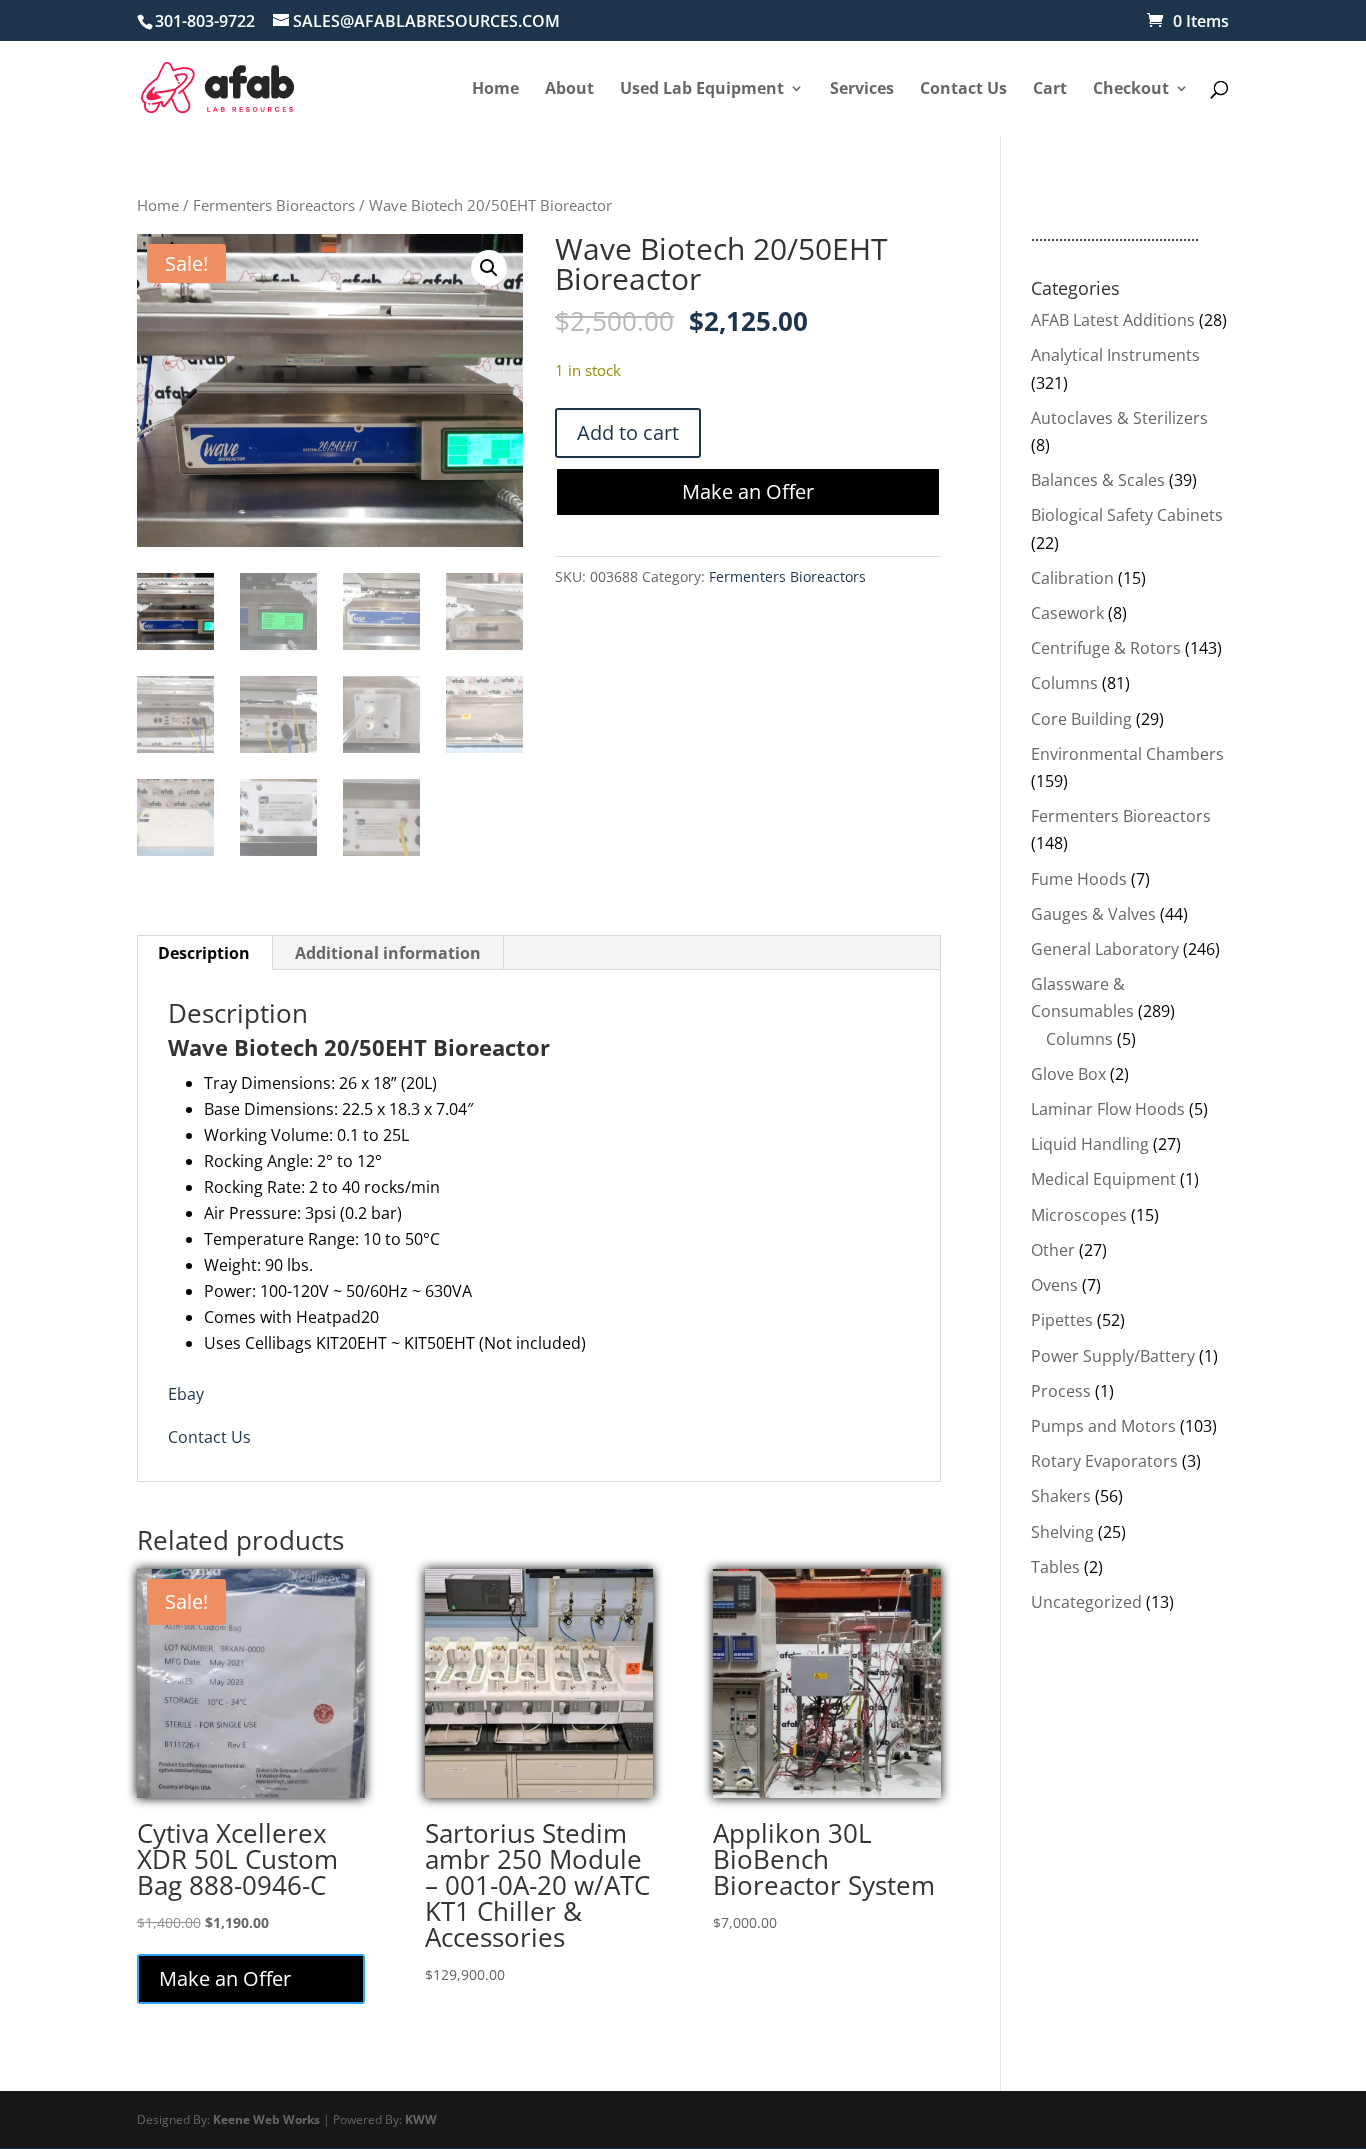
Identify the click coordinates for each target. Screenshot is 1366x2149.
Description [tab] (204, 953)
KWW (421, 2119)
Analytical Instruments (1115, 355)
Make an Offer (748, 491)
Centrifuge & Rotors (1106, 648)
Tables (1055, 1567)
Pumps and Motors (1103, 1426)
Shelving (1062, 1532)
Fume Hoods (1079, 879)
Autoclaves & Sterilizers (1119, 418)
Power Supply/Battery (1113, 1356)
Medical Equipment (1103, 1179)
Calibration (1072, 578)
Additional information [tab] (388, 953)
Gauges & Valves (1093, 914)
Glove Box (1068, 1074)
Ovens (1054, 1285)
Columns (1064, 683)
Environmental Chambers (1127, 754)
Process (1061, 1391)
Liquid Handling (1090, 1144)
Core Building (1081, 719)
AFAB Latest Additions (1113, 320)
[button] (489, 268)
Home (158, 205)
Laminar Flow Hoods (1108, 1109)
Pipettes (1062, 1320)
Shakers (1061, 1496)
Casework (1067, 613)
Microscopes (1079, 1215)
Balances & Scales (1098, 480)
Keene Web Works (266, 2119)
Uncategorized (1086, 1602)
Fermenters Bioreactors (274, 205)
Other (1053, 1250)
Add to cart (628, 432)
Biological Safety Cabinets (1127, 515)
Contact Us (209, 1437)
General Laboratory (1105, 949)
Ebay (186, 1394)
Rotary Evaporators (1104, 1461)
